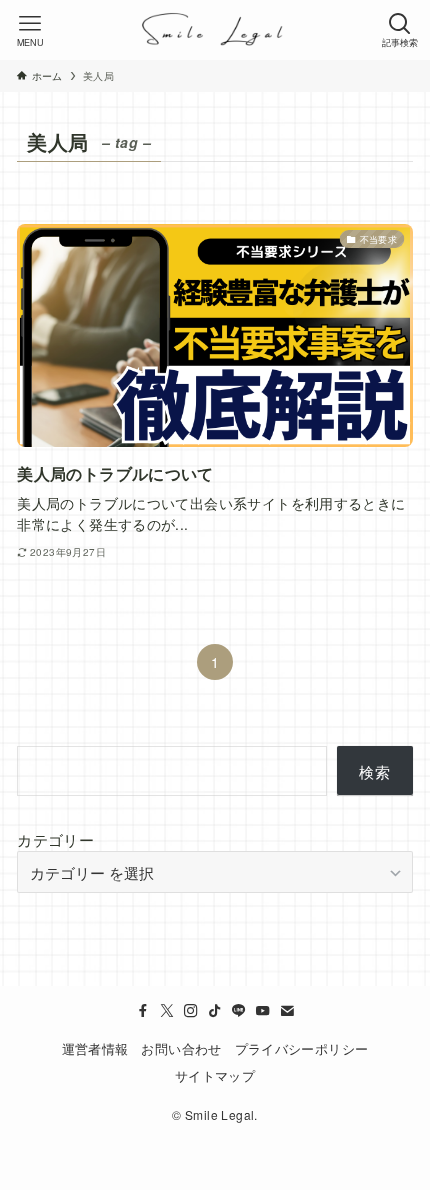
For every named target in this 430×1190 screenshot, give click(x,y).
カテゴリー (55, 839)
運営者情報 (95, 1048)
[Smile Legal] (215, 30)
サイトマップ (215, 1075)
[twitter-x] (167, 1011)
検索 (374, 771)
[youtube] (263, 1011)
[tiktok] (215, 1011)
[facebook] (143, 1011)
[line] (239, 1011)
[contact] (287, 1011)
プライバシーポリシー (302, 1048)
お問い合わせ (181, 1048)
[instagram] (191, 1011)
